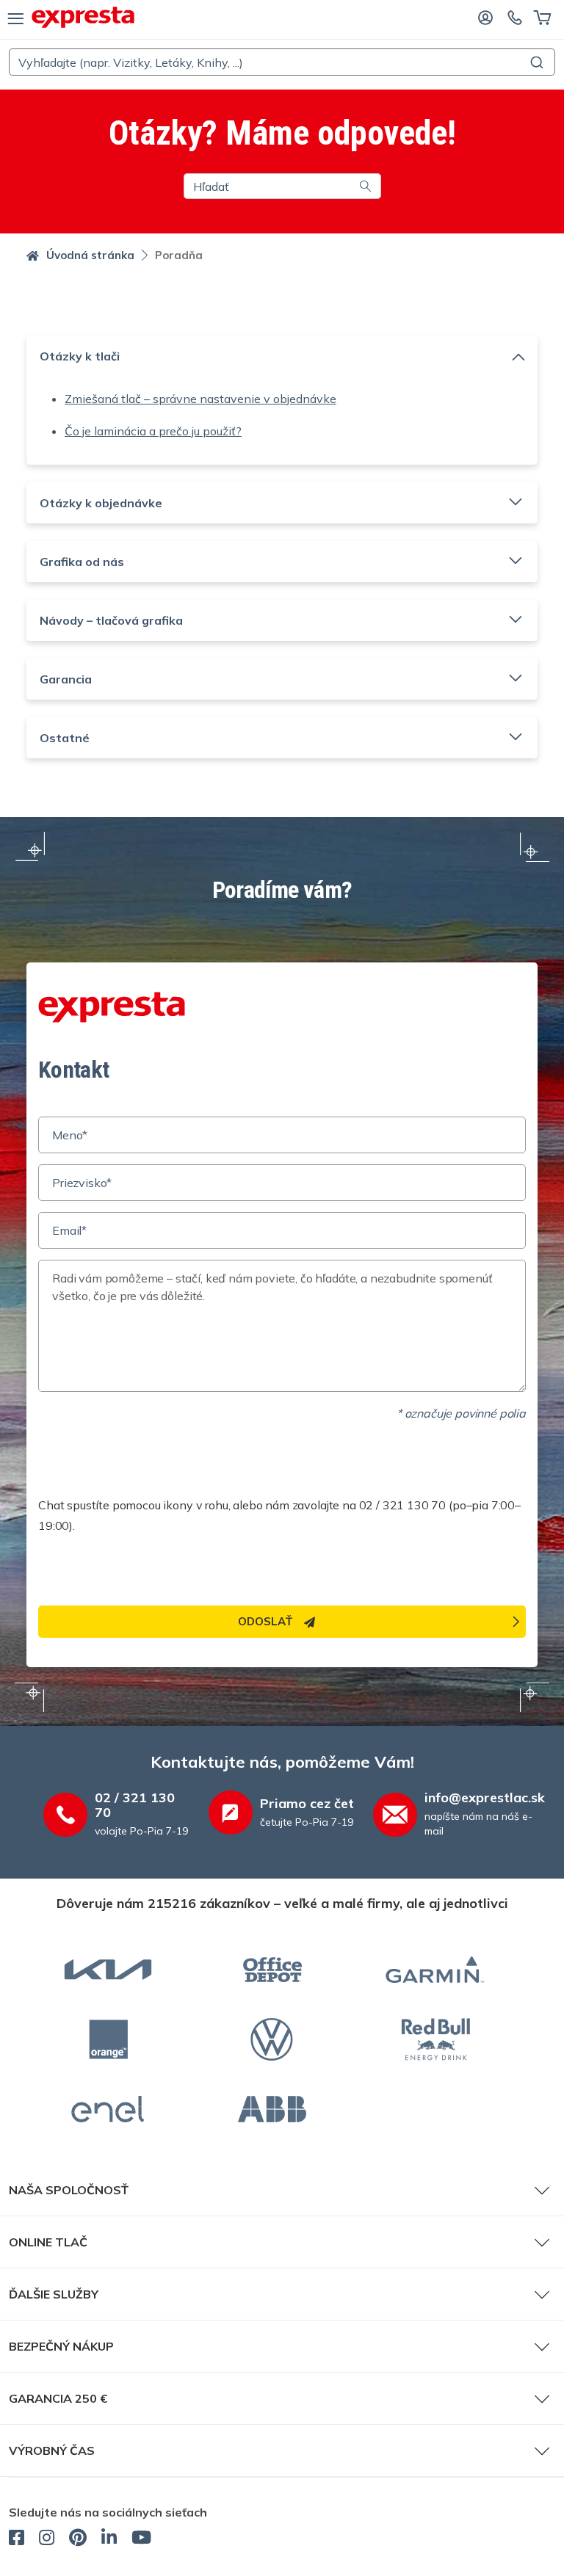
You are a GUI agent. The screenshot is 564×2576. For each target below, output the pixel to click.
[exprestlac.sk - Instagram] (47, 2539)
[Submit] (539, 62)
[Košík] (542, 17)
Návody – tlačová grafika (111, 620)
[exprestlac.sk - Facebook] (17, 2539)
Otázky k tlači (80, 356)
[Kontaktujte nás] (515, 17)
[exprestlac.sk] (83, 17)
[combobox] (282, 62)
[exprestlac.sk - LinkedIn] (109, 2539)
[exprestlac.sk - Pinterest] (78, 2539)
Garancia (66, 679)
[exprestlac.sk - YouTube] (141, 2539)
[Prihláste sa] (485, 17)
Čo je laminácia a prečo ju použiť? (153, 431)
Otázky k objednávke (101, 503)
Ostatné (65, 738)
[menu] (16, 18)
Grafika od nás (82, 562)
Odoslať (265, 1621)
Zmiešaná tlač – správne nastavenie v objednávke (200, 399)
